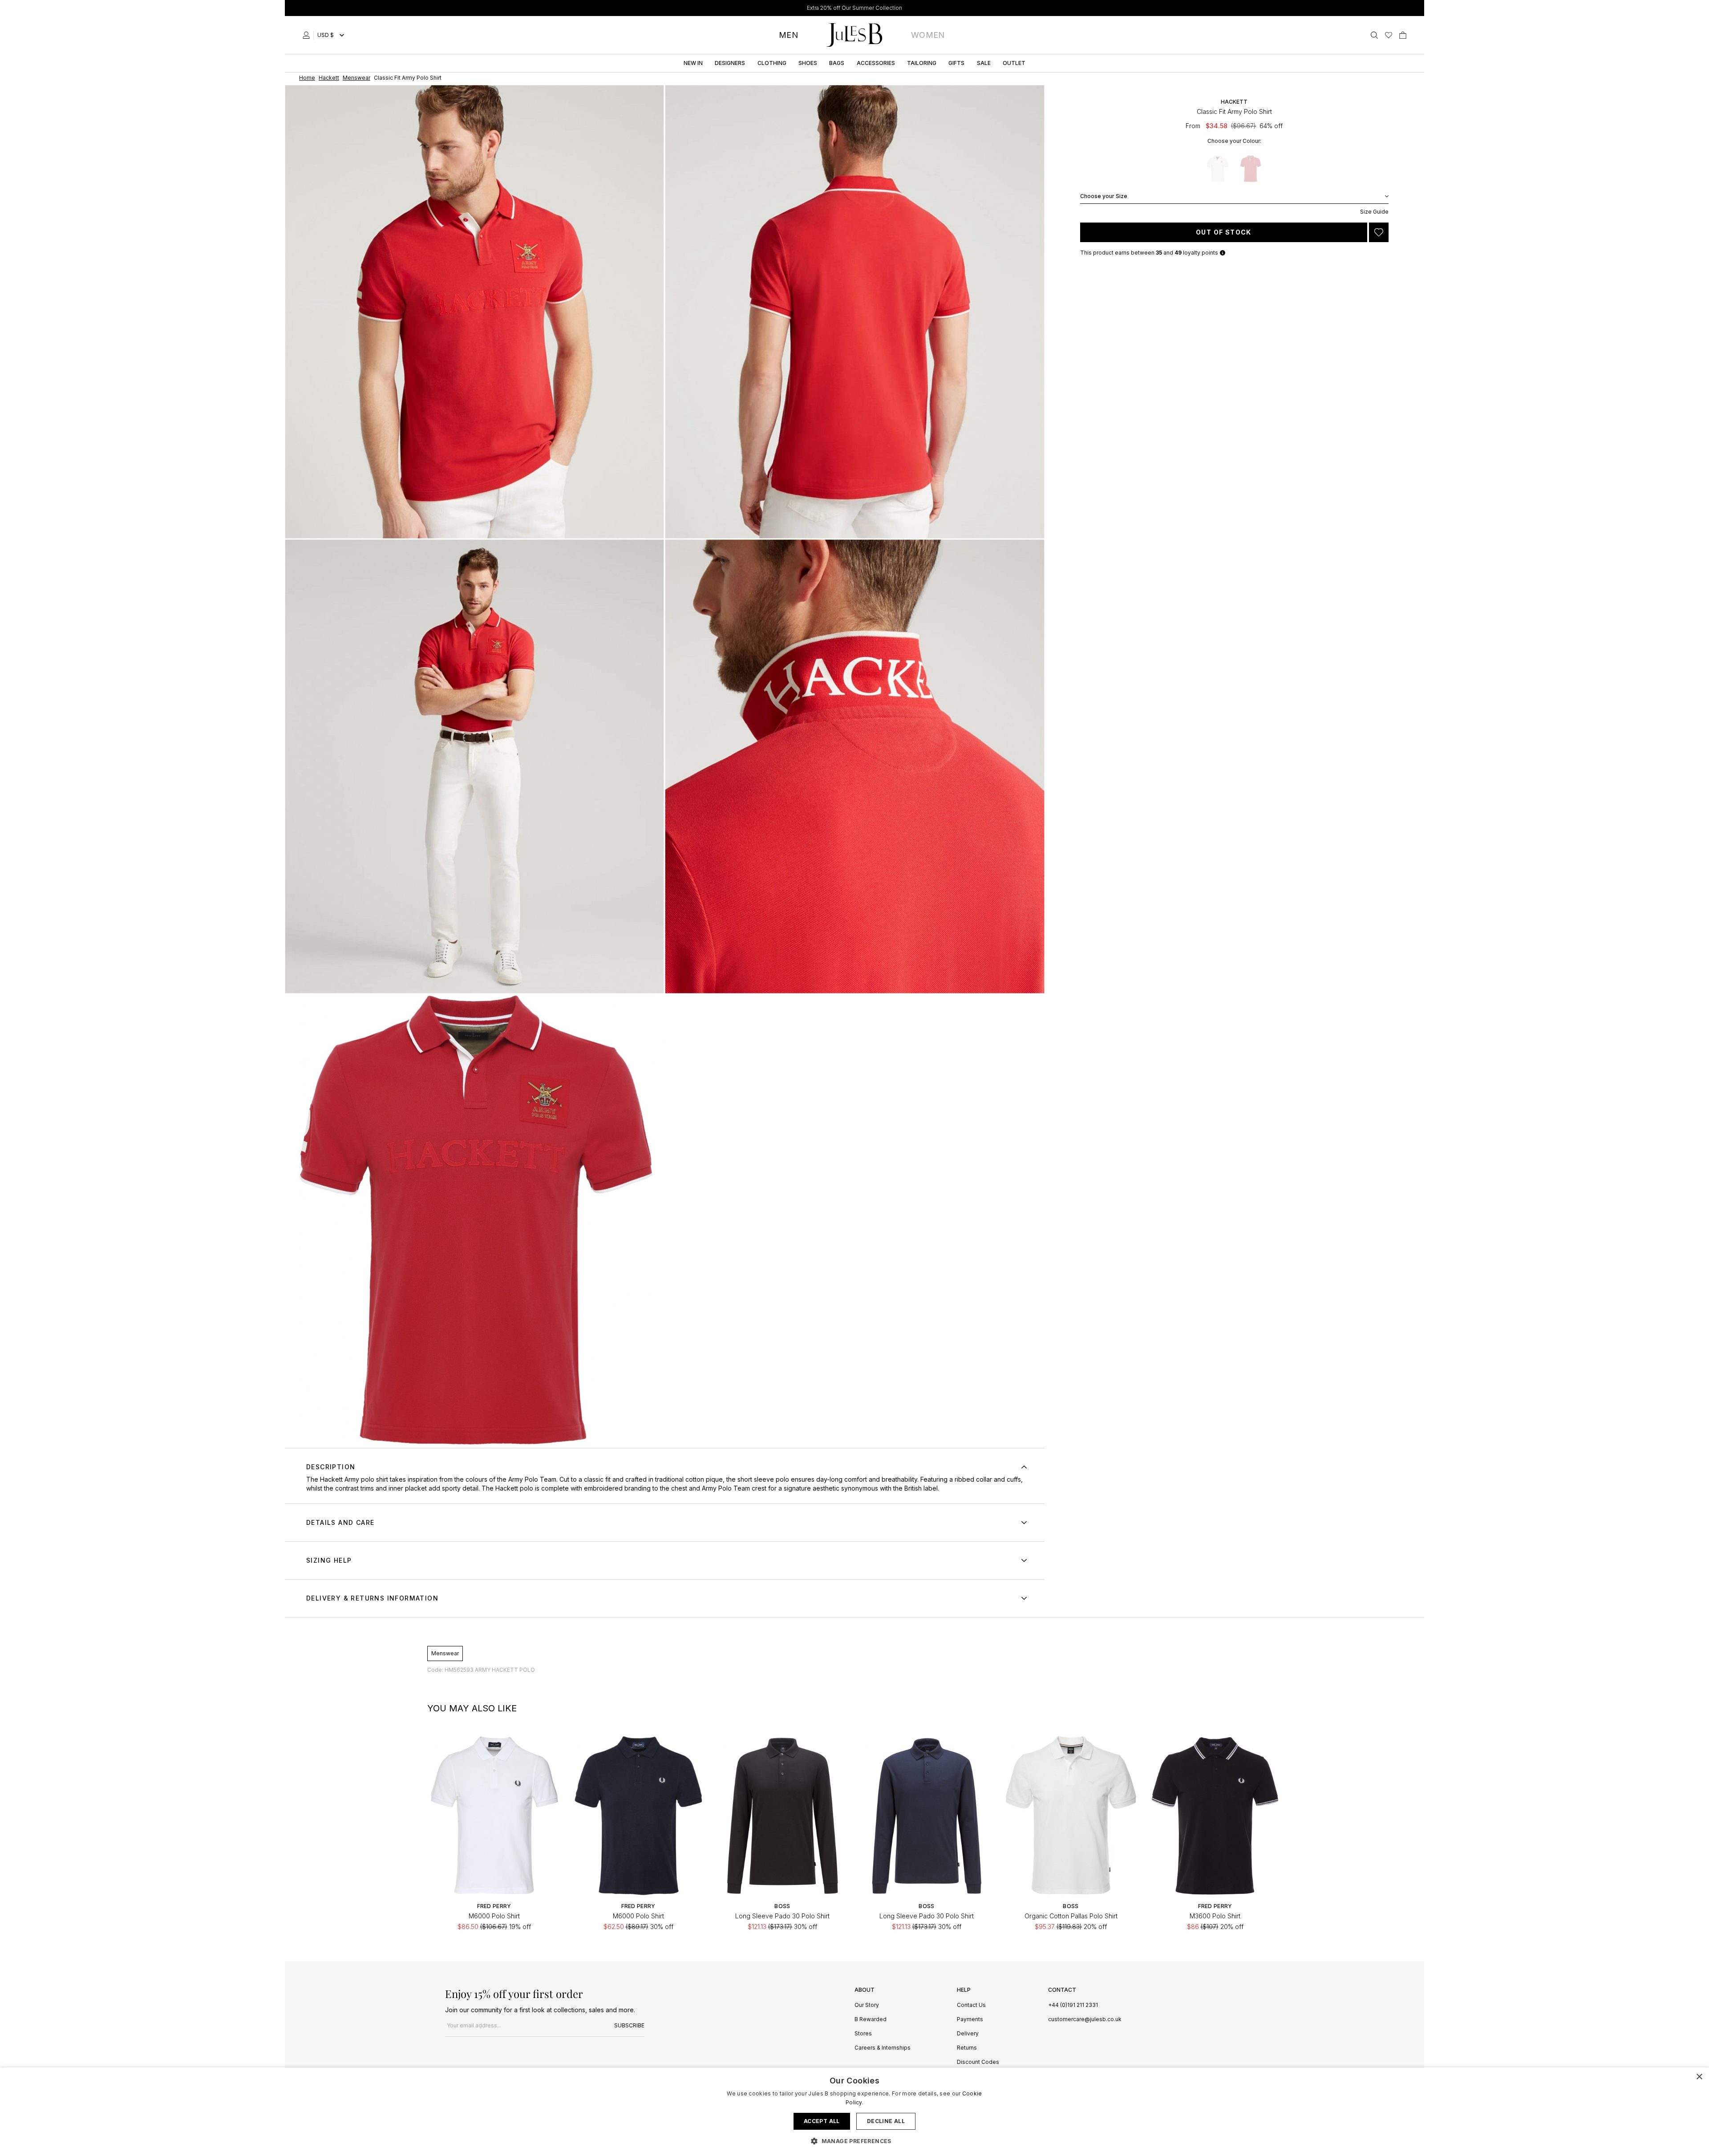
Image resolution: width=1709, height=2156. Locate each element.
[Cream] (1218, 169)
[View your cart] (1403, 35)
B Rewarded (871, 2020)
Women (928, 35)
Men (788, 35)
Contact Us (971, 2005)
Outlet (1014, 63)
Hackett (1234, 102)
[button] (854, 2141)
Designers (730, 63)
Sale (984, 63)
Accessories (876, 63)
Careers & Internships (883, 2048)
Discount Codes (978, 2062)
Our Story (867, 2005)
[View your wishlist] (1389, 35)
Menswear (445, 1653)
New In (693, 63)
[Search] (1374, 35)
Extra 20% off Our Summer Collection (854, 8)
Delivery (968, 2034)
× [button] (1699, 2077)
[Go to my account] (308, 35)
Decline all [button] (886, 2121)
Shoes (808, 63)
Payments (970, 2020)
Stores (863, 2034)
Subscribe (629, 2025)
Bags (837, 63)
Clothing (772, 63)
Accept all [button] (822, 2121)
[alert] (854, 2112)
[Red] (1251, 169)
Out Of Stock (1224, 232)
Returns (967, 2048)
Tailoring (922, 63)
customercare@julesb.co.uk (1085, 2019)
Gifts (956, 63)
